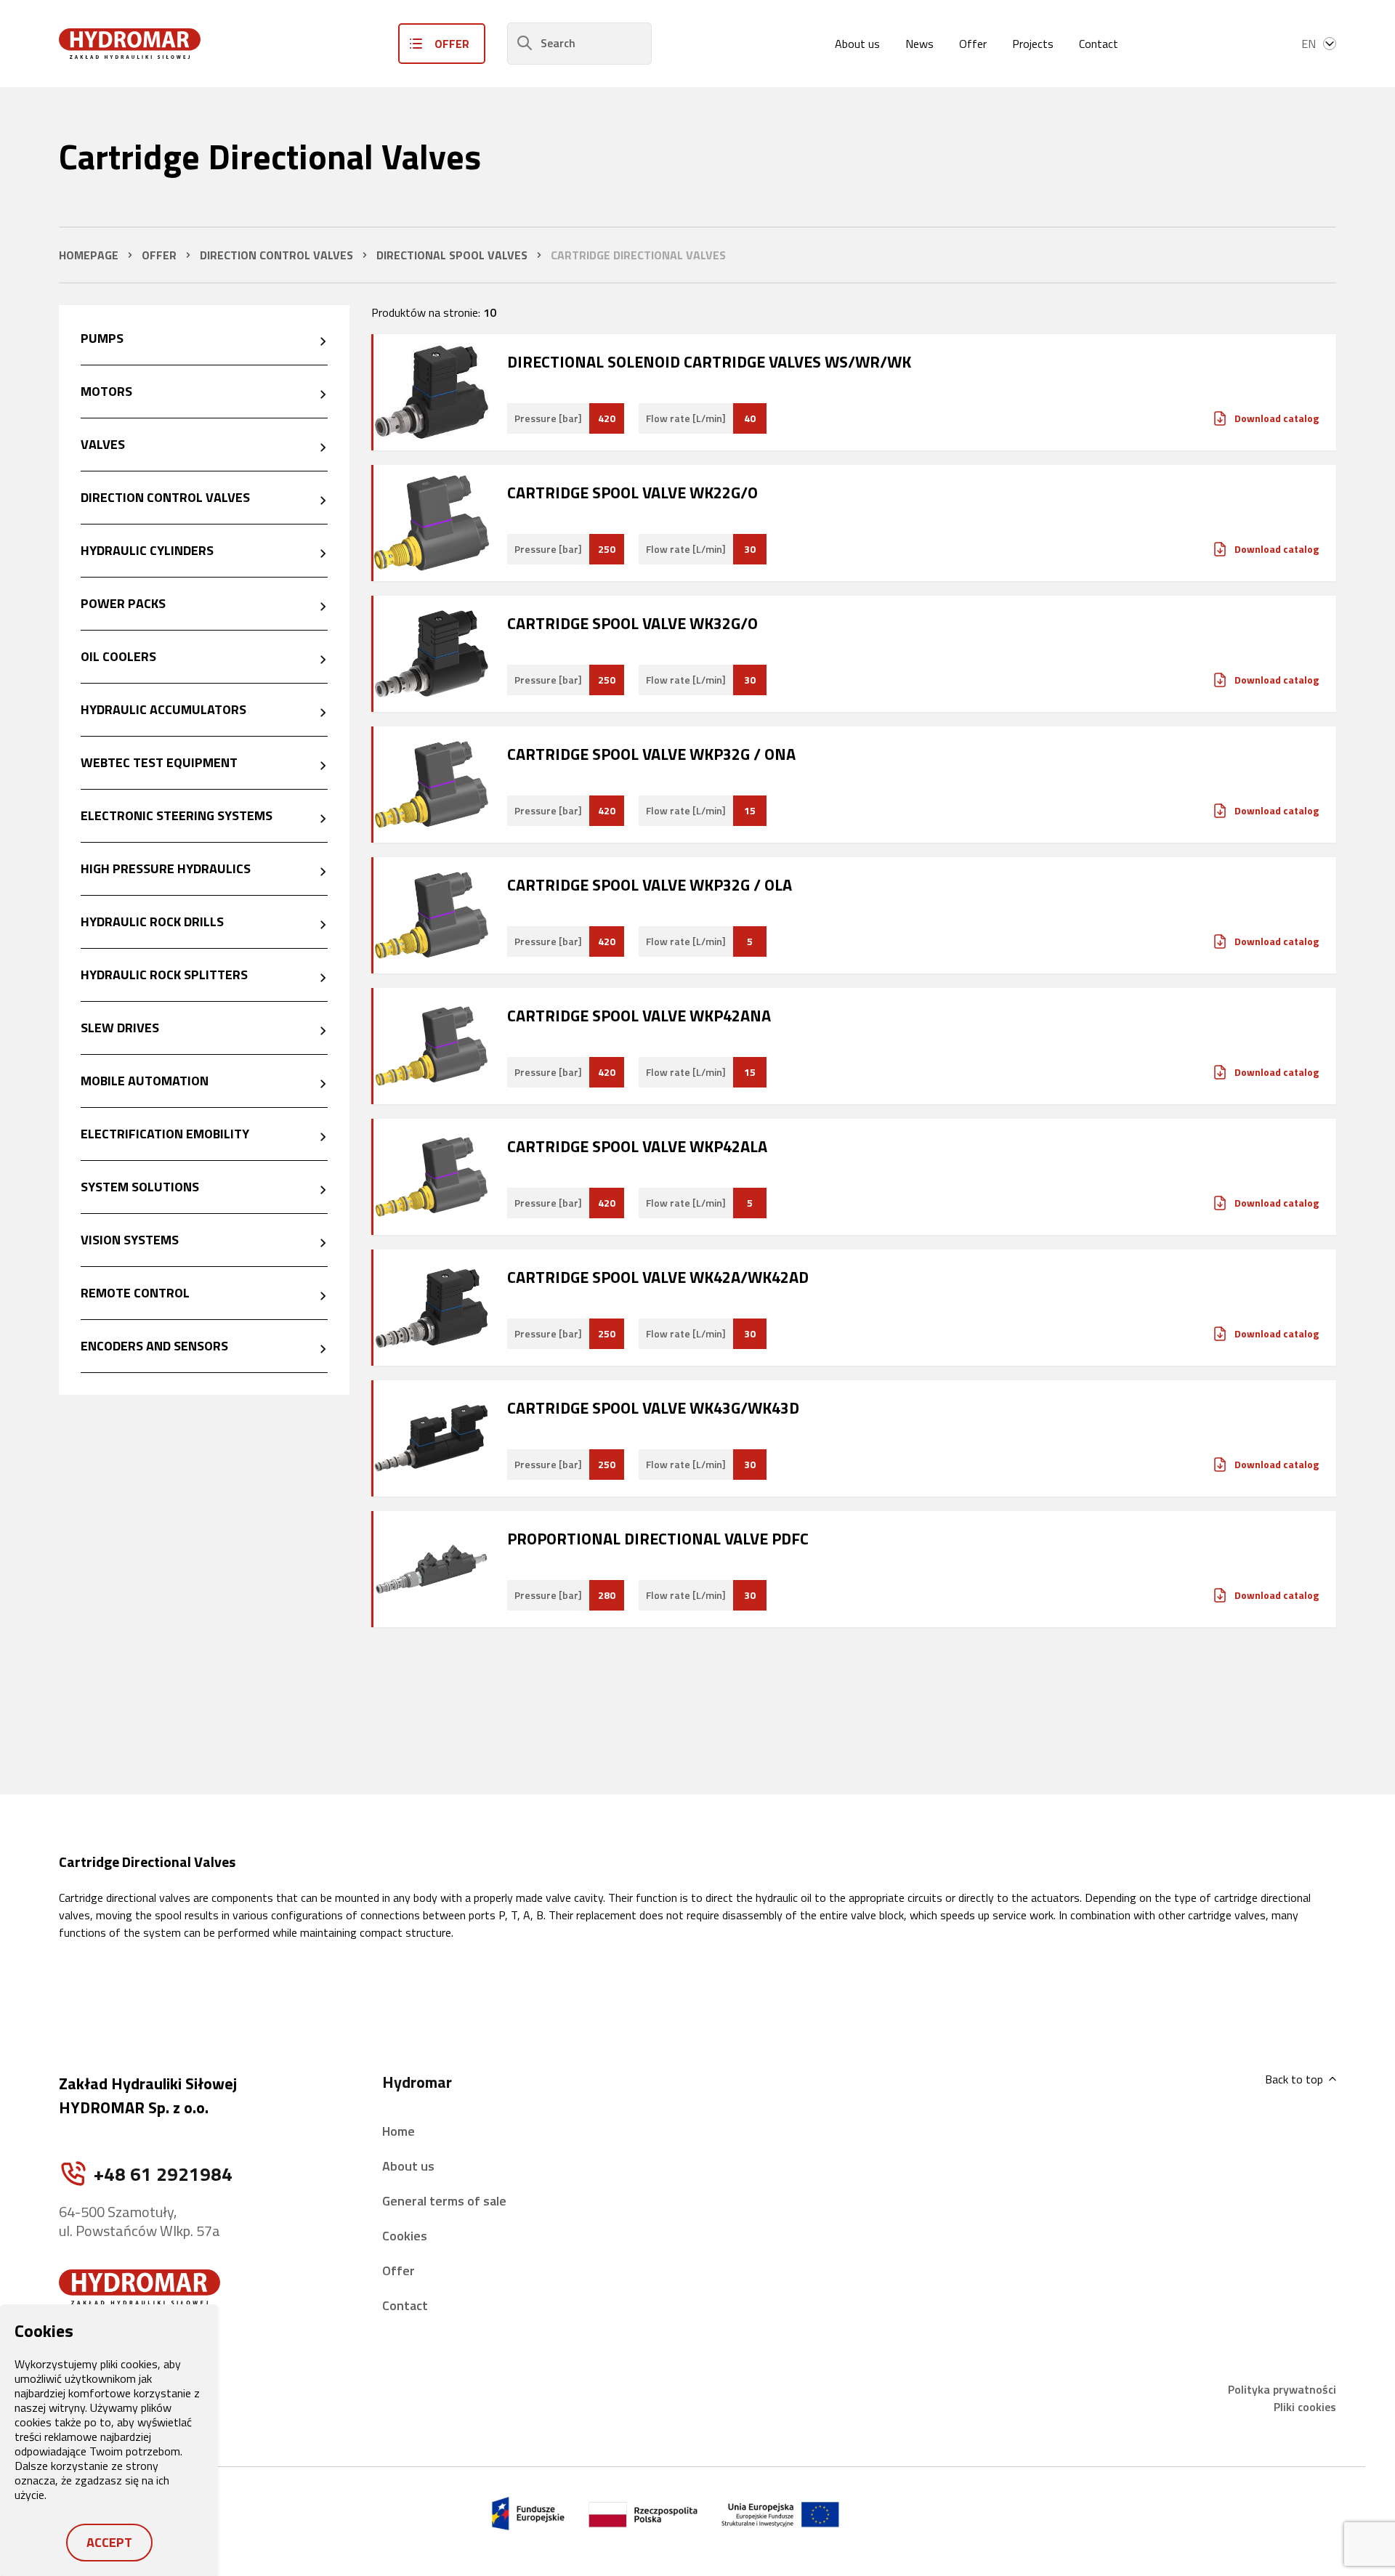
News (919, 44)
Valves (103, 444)
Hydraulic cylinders (147, 550)
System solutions (140, 1187)
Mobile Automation (145, 1081)
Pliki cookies (1305, 2407)
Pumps (102, 338)
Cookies (405, 2236)
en (1309, 44)
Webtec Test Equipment (159, 762)
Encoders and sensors (154, 1346)
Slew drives (120, 1028)
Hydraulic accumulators (163, 709)
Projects (1033, 44)
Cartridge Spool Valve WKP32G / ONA (651, 754)
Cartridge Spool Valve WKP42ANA (639, 1016)
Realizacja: (1235, 2514)
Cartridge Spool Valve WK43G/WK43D (653, 1408)
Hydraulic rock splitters (164, 975)
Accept (109, 2542)
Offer (973, 44)
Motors (106, 391)
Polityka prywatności (1282, 2389)
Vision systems (130, 1240)
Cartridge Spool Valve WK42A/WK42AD (658, 1277)
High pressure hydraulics (166, 868)
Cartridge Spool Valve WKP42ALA (637, 1146)
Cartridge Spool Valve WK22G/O (632, 493)
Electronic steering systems (177, 815)
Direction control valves (165, 497)
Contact (1099, 44)
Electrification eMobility (165, 1134)
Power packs (123, 603)
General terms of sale (444, 2201)
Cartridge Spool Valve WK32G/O (632, 623)
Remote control (135, 1293)
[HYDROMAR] (130, 44)
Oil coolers (118, 656)
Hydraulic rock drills (152, 922)
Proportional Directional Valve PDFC (658, 1539)
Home (399, 2131)
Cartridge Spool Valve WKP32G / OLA (650, 885)
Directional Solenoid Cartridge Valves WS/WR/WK (709, 362)
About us (857, 44)
